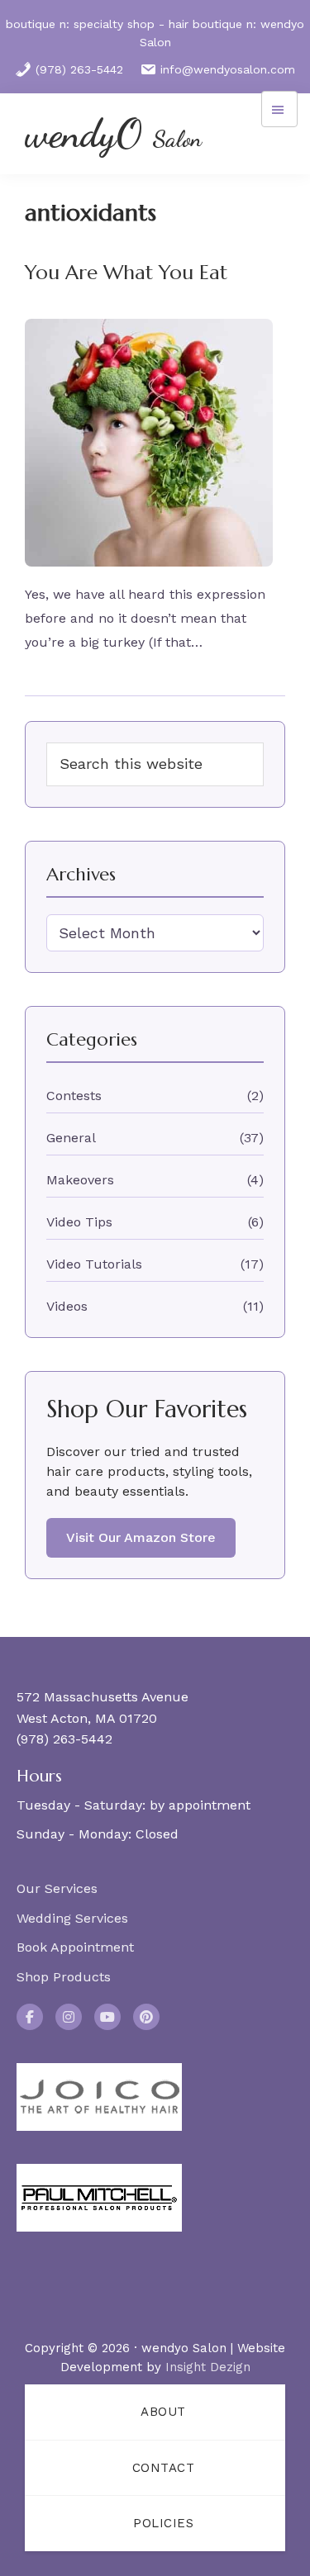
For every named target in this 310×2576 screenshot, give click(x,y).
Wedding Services (72, 1918)
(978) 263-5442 (79, 69)
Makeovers (80, 1180)
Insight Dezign (208, 2367)
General (71, 1138)
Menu (279, 109)
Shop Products (64, 1977)
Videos (67, 1306)
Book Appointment (75, 1947)
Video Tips (79, 1222)
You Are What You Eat (126, 273)
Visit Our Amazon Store (141, 1537)
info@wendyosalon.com (228, 69)
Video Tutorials (94, 1264)
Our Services (57, 1888)
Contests (74, 1096)
